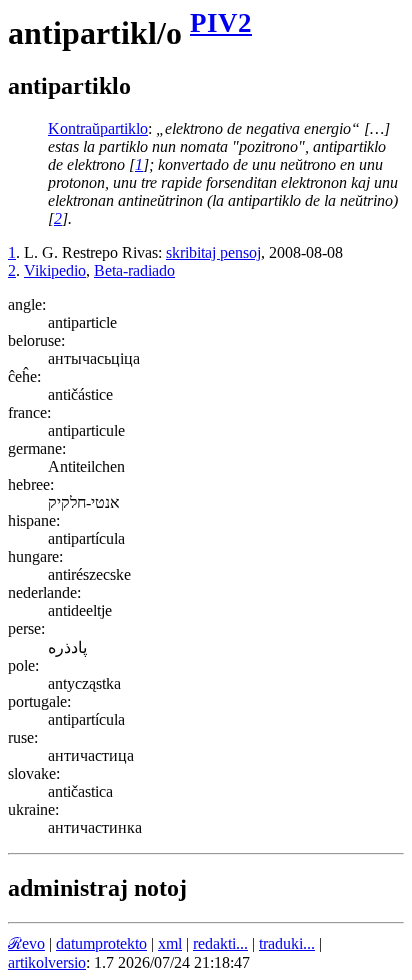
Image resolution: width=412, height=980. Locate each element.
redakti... (220, 943)
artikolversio (47, 962)
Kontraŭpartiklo (98, 128)
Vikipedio (55, 270)
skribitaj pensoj (213, 252)
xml (170, 943)
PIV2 (221, 23)
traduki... (287, 943)
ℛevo (26, 943)
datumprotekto (101, 943)
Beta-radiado (134, 270)
